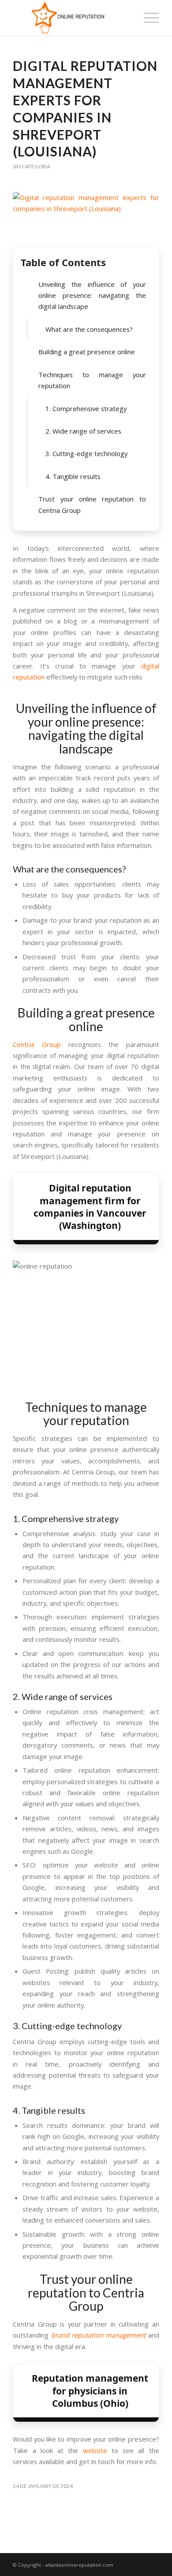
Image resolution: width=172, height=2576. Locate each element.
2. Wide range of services (83, 431)
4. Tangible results (73, 476)
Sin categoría (32, 166)
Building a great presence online (87, 352)
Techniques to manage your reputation (92, 380)
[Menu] (147, 18)
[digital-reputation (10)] (86, 218)
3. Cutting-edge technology (86, 453)
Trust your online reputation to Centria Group (92, 504)
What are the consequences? (89, 329)
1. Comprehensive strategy (86, 408)
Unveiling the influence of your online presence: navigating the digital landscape (92, 295)
